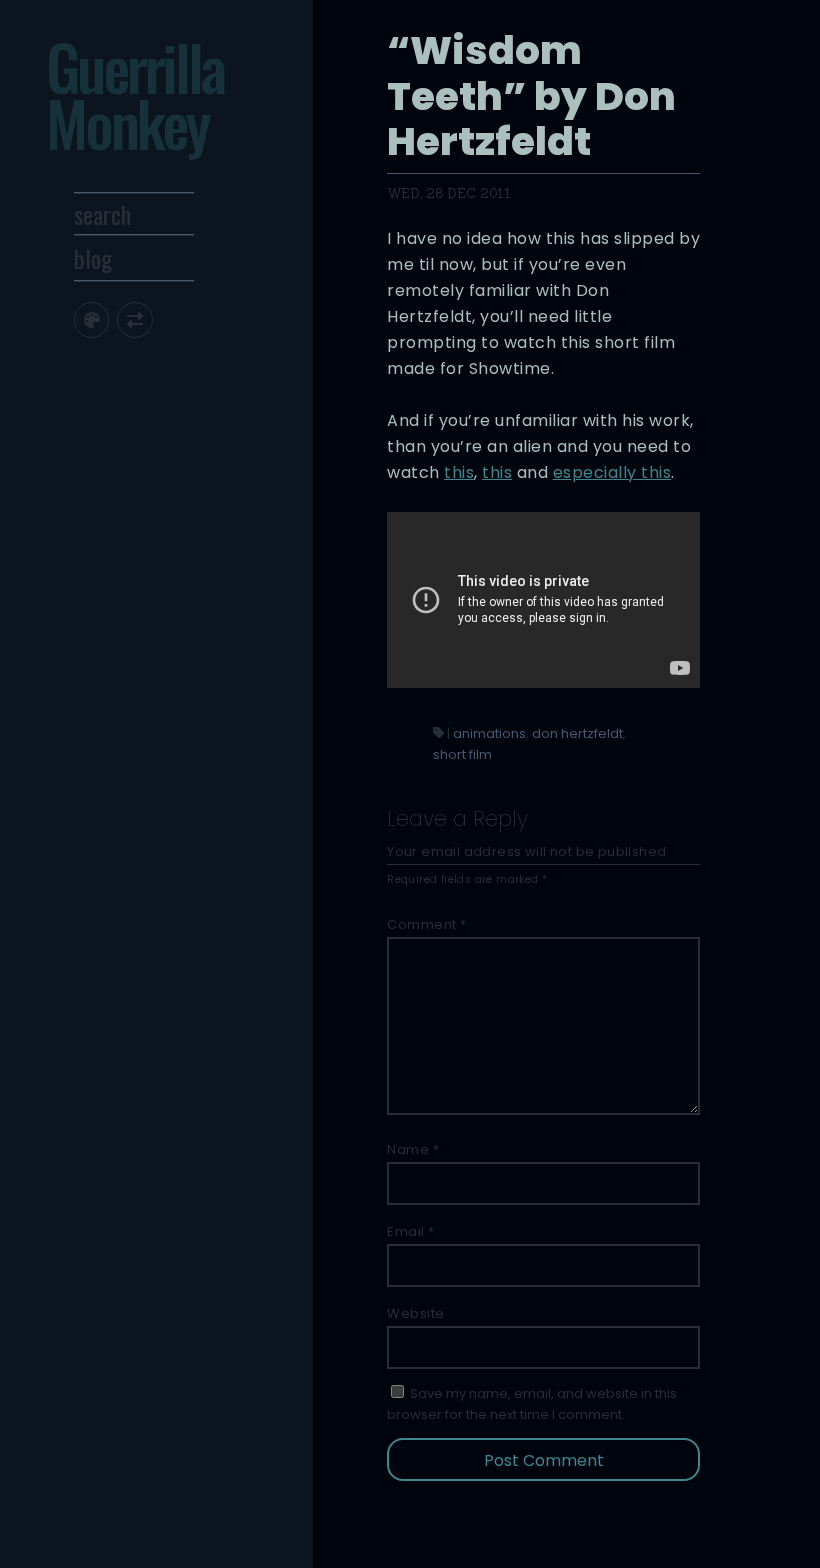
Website (416, 1313)
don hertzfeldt (577, 733)
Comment (427, 924)
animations (489, 733)
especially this (612, 472)
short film (462, 754)
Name (413, 1149)
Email (411, 1231)
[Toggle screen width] (134, 319)
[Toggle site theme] (91, 319)
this (459, 472)
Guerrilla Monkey (135, 94)
